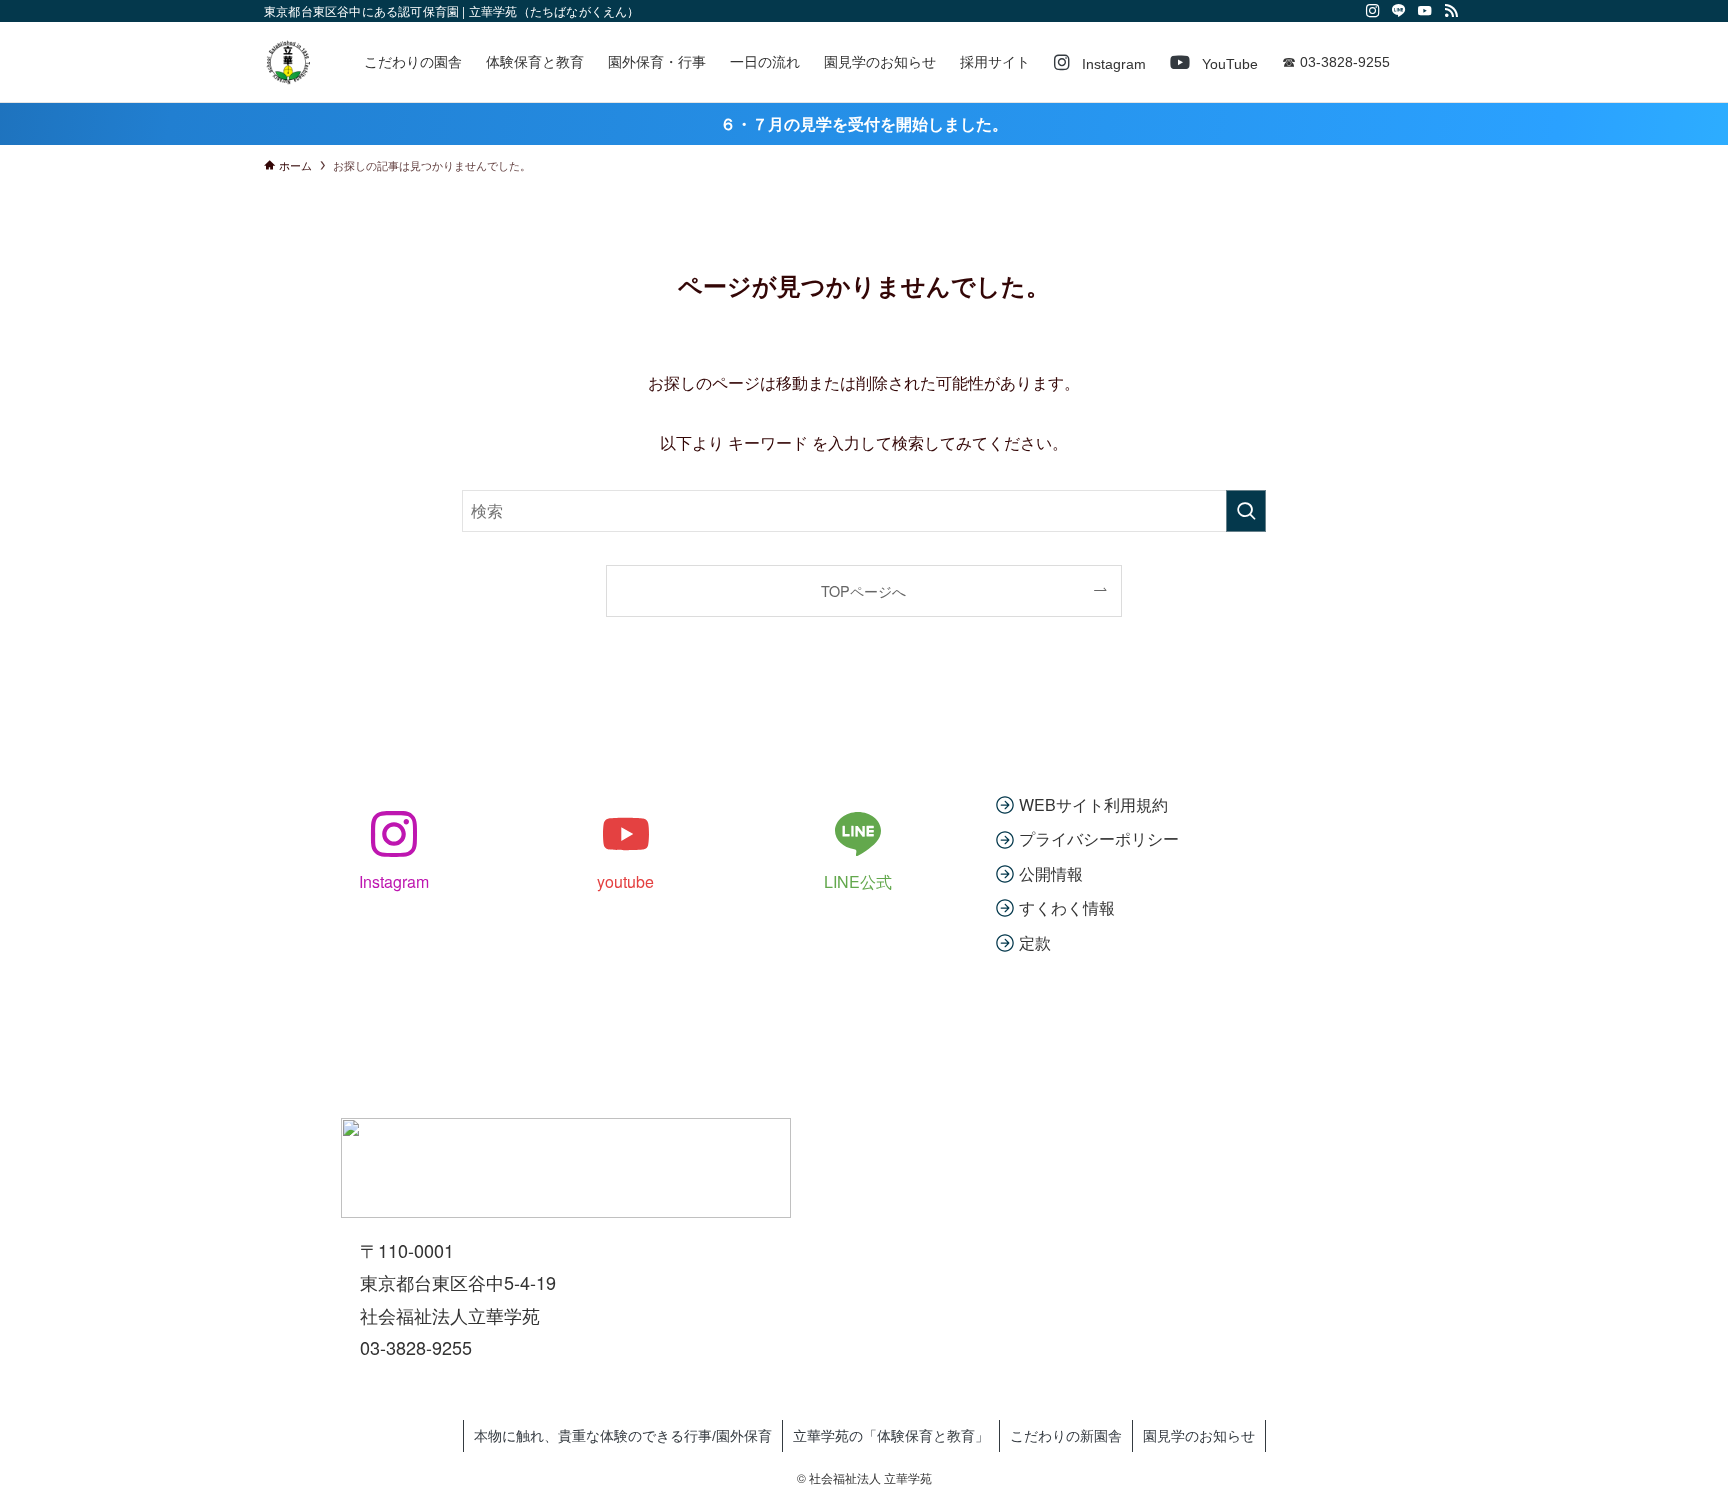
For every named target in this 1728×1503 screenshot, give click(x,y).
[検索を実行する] (1246, 511)
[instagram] (1373, 11)
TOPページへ (863, 590)
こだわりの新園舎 (1066, 1436)
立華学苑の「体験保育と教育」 (891, 1436)
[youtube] (1425, 11)
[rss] (1451, 11)
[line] (1399, 11)
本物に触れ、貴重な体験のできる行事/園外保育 (623, 1436)
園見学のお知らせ (1199, 1436)
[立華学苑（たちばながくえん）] (288, 62)
